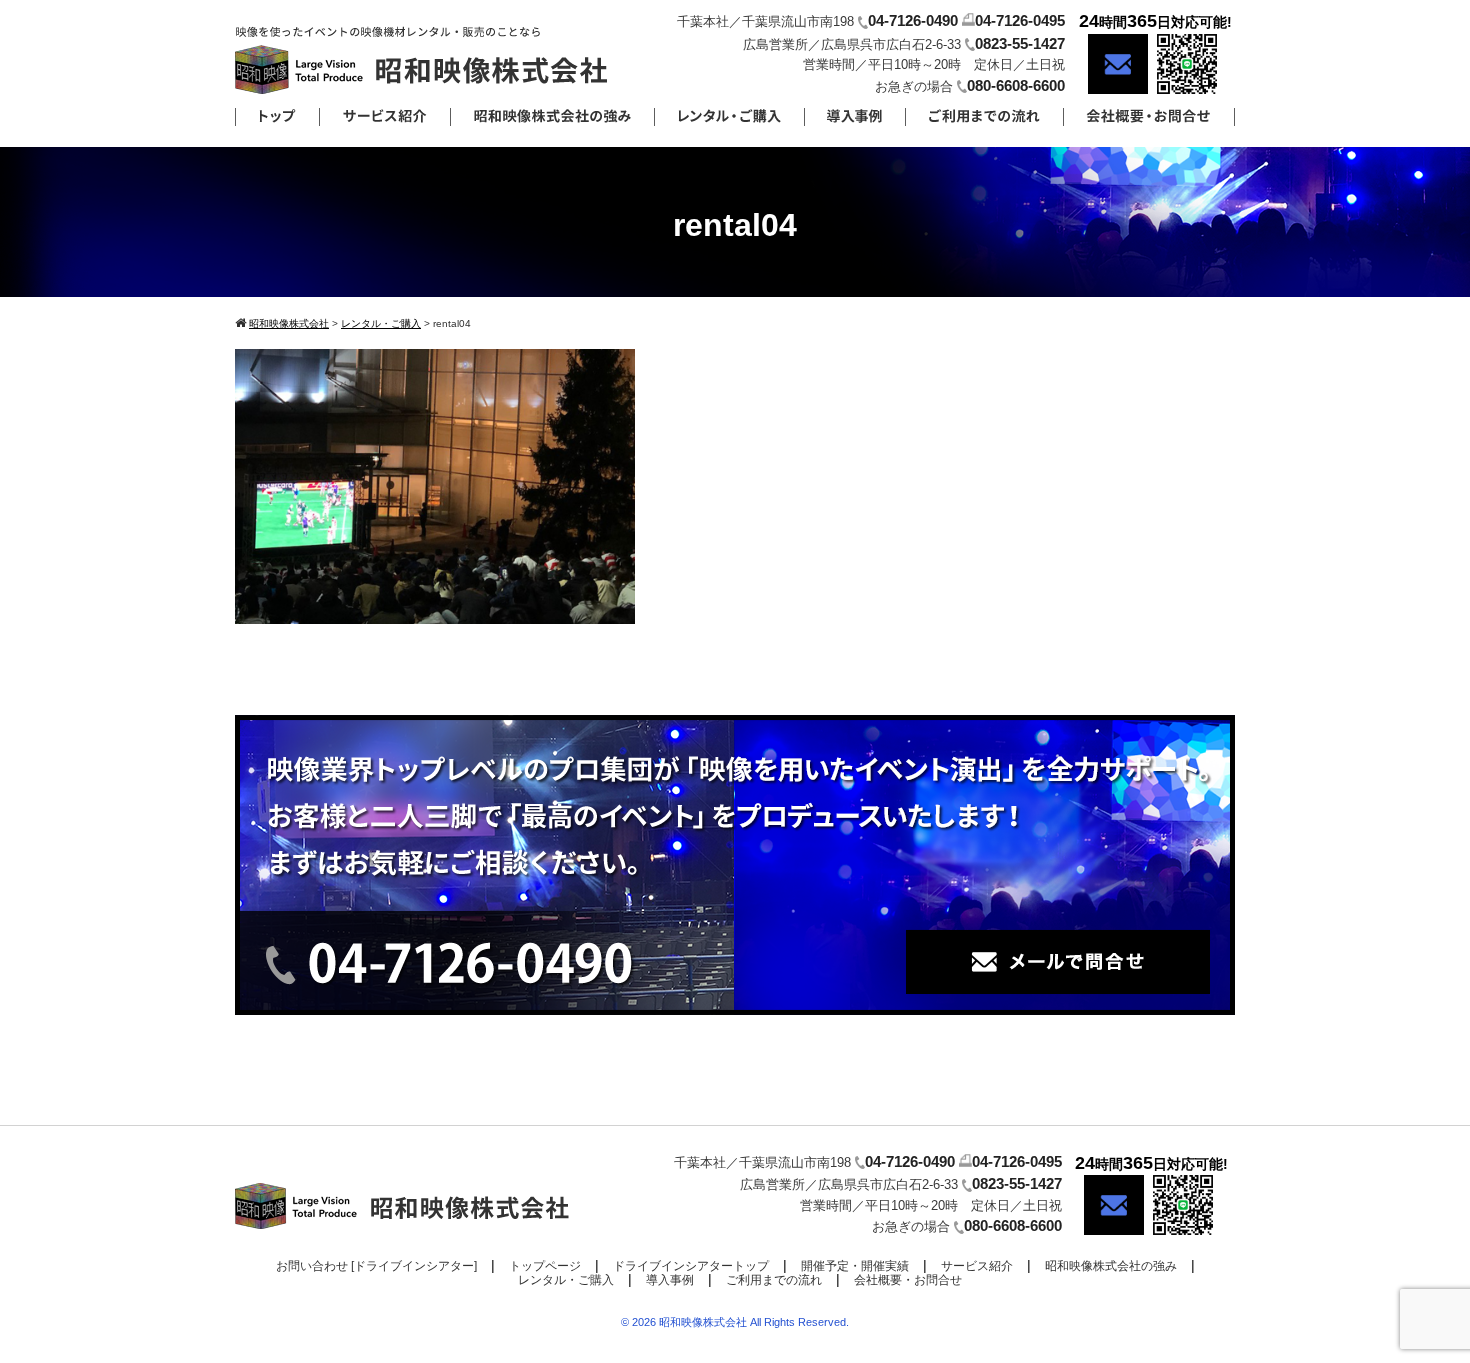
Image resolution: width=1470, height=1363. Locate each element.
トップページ (545, 1266)
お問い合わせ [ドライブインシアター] (376, 1266)
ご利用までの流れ (774, 1280)
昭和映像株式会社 (703, 1322)
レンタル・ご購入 (566, 1280)
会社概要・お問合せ (908, 1280)
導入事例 (670, 1280)
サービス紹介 (977, 1266)
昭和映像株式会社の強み (1111, 1266)
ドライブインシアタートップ (691, 1266)
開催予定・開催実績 (855, 1266)
